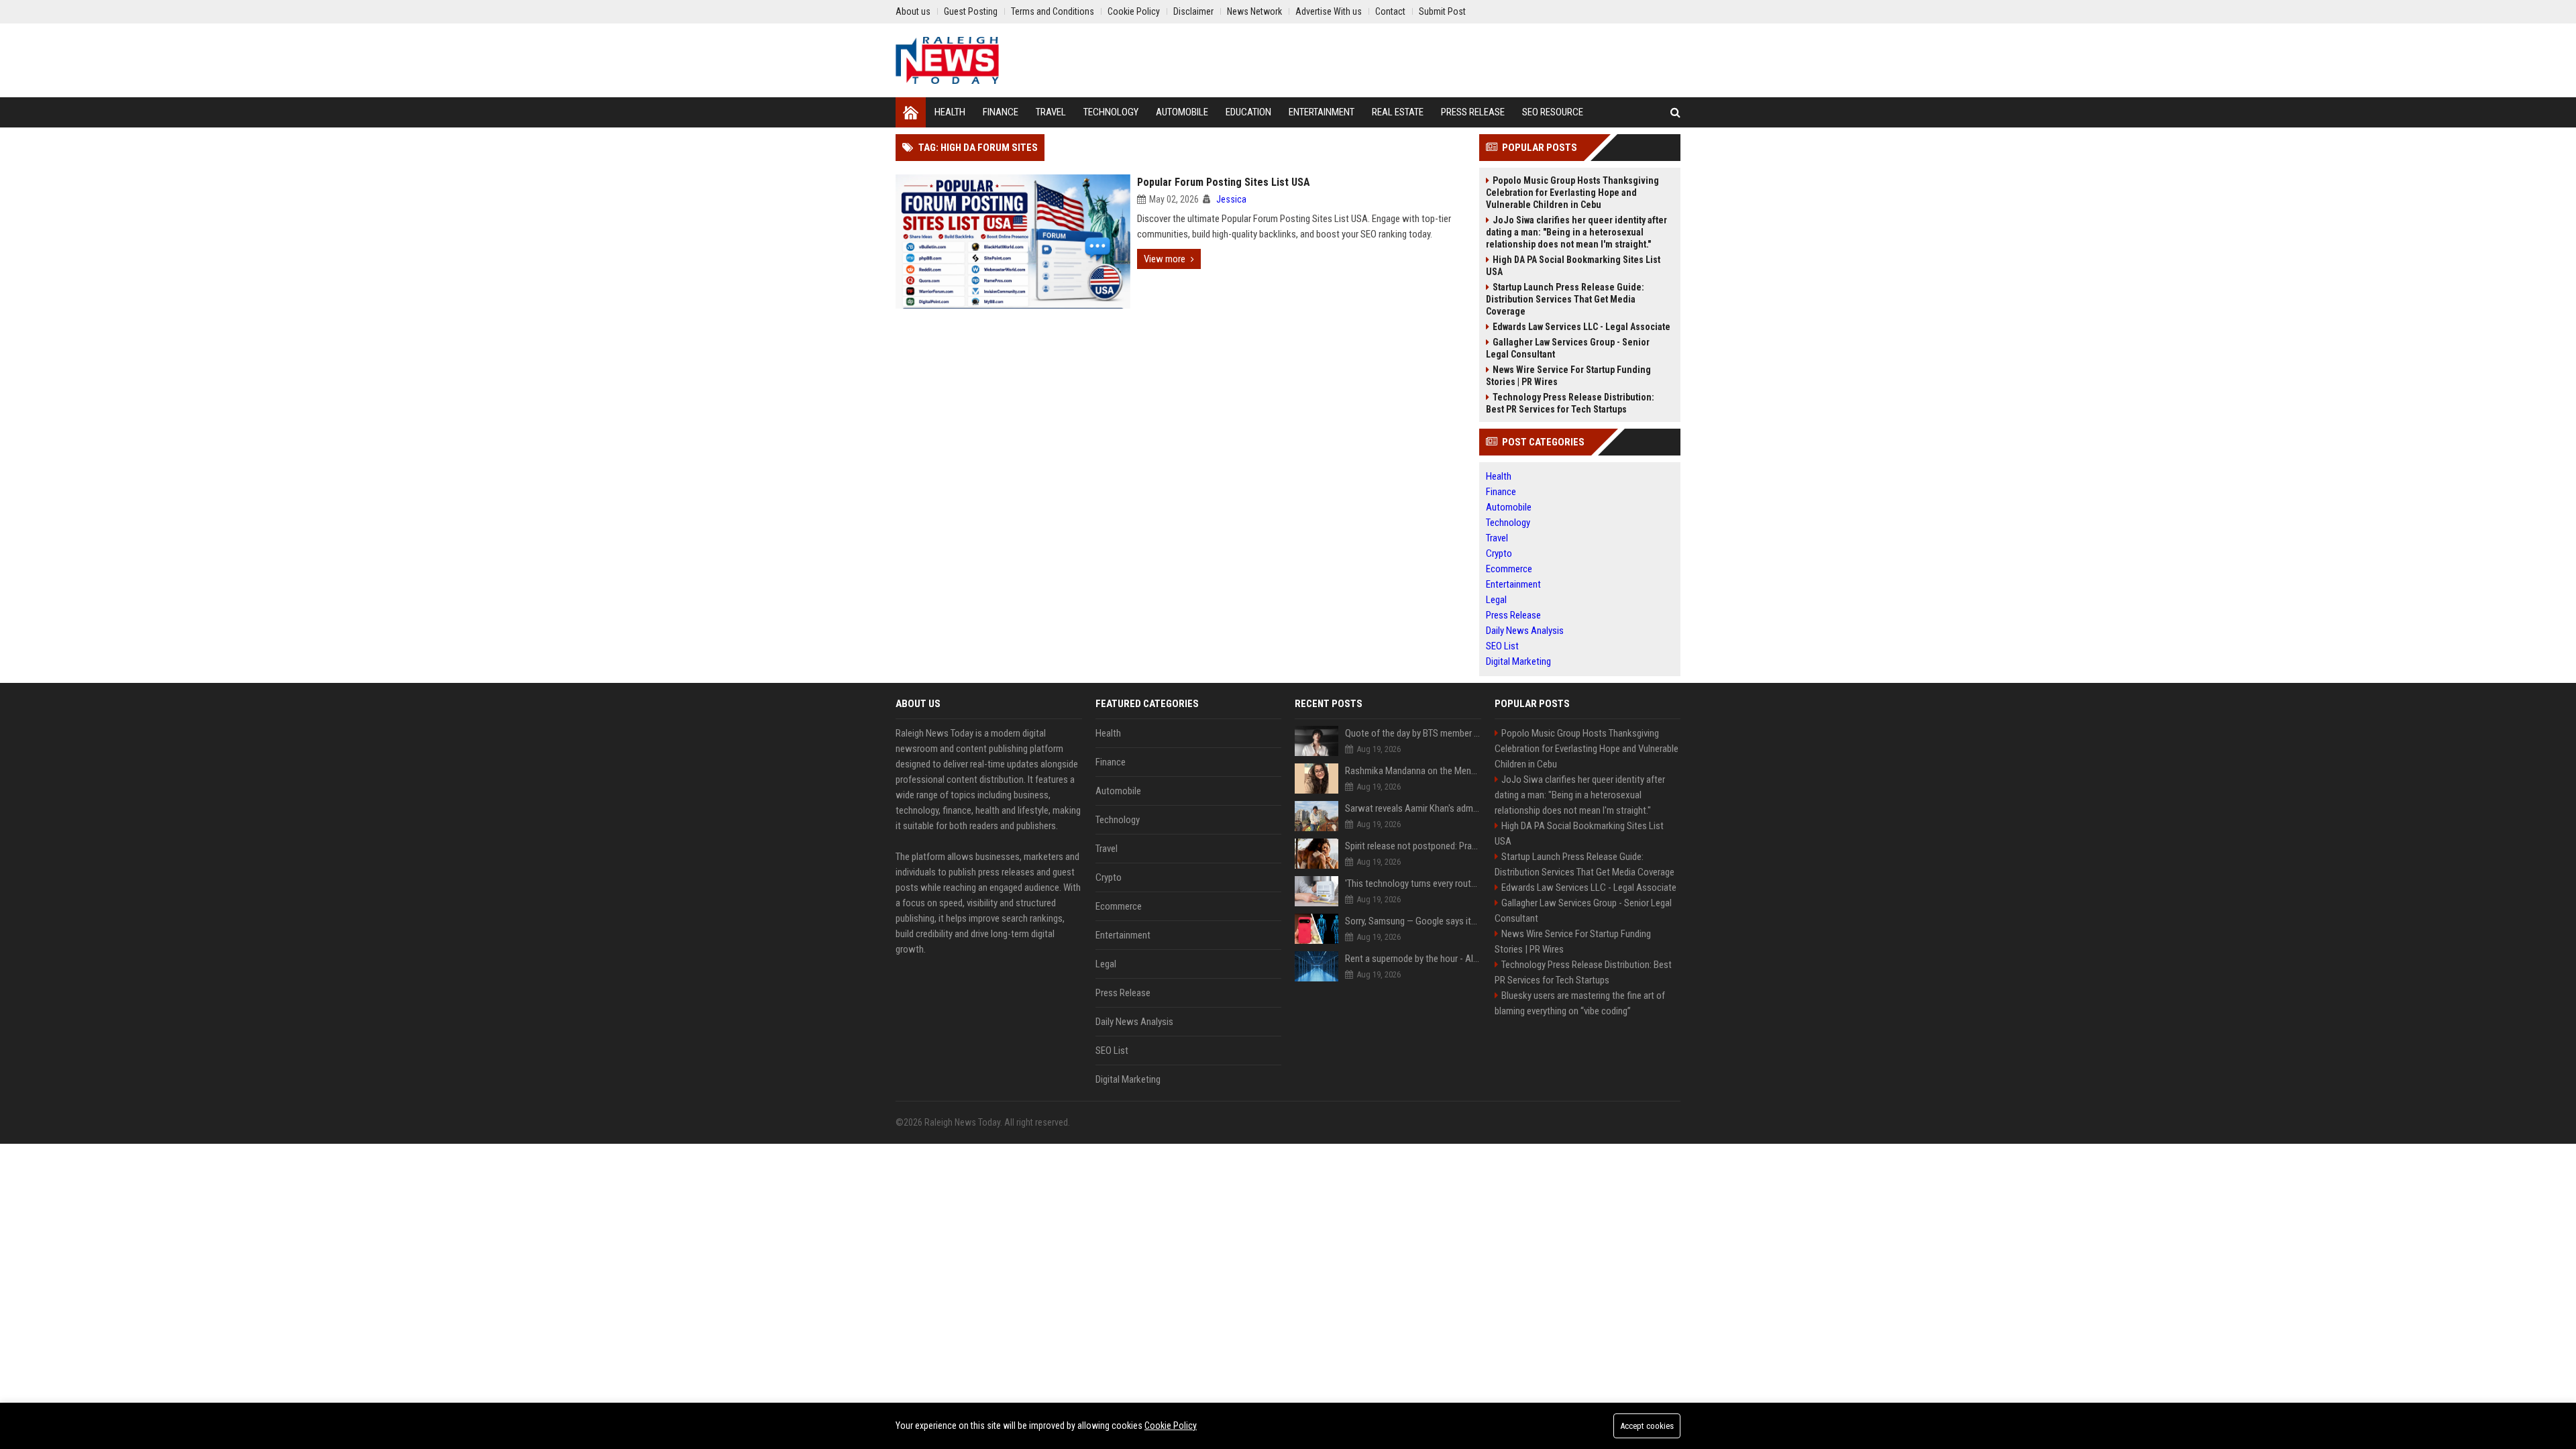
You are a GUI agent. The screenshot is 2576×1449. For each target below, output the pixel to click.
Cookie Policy (1171, 1426)
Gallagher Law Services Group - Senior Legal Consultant (1568, 348)
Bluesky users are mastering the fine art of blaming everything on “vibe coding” (1580, 1003)
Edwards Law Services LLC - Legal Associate (1581, 327)
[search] (1675, 112)
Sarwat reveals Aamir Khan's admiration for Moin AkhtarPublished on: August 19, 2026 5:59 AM (1413, 808)
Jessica (1231, 199)
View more (1165, 259)
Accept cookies (1647, 1426)
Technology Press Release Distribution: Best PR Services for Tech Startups (1570, 403)
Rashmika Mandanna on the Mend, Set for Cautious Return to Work (1413, 771)
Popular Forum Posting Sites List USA (1224, 182)
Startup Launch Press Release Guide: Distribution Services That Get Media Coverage (1565, 299)
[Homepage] (911, 112)
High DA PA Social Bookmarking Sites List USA (1573, 266)
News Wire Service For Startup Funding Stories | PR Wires (1568, 376)
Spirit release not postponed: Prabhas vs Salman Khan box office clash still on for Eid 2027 (1413, 846)
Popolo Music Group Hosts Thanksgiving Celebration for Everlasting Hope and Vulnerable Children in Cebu (1572, 193)
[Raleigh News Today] (947, 60)
